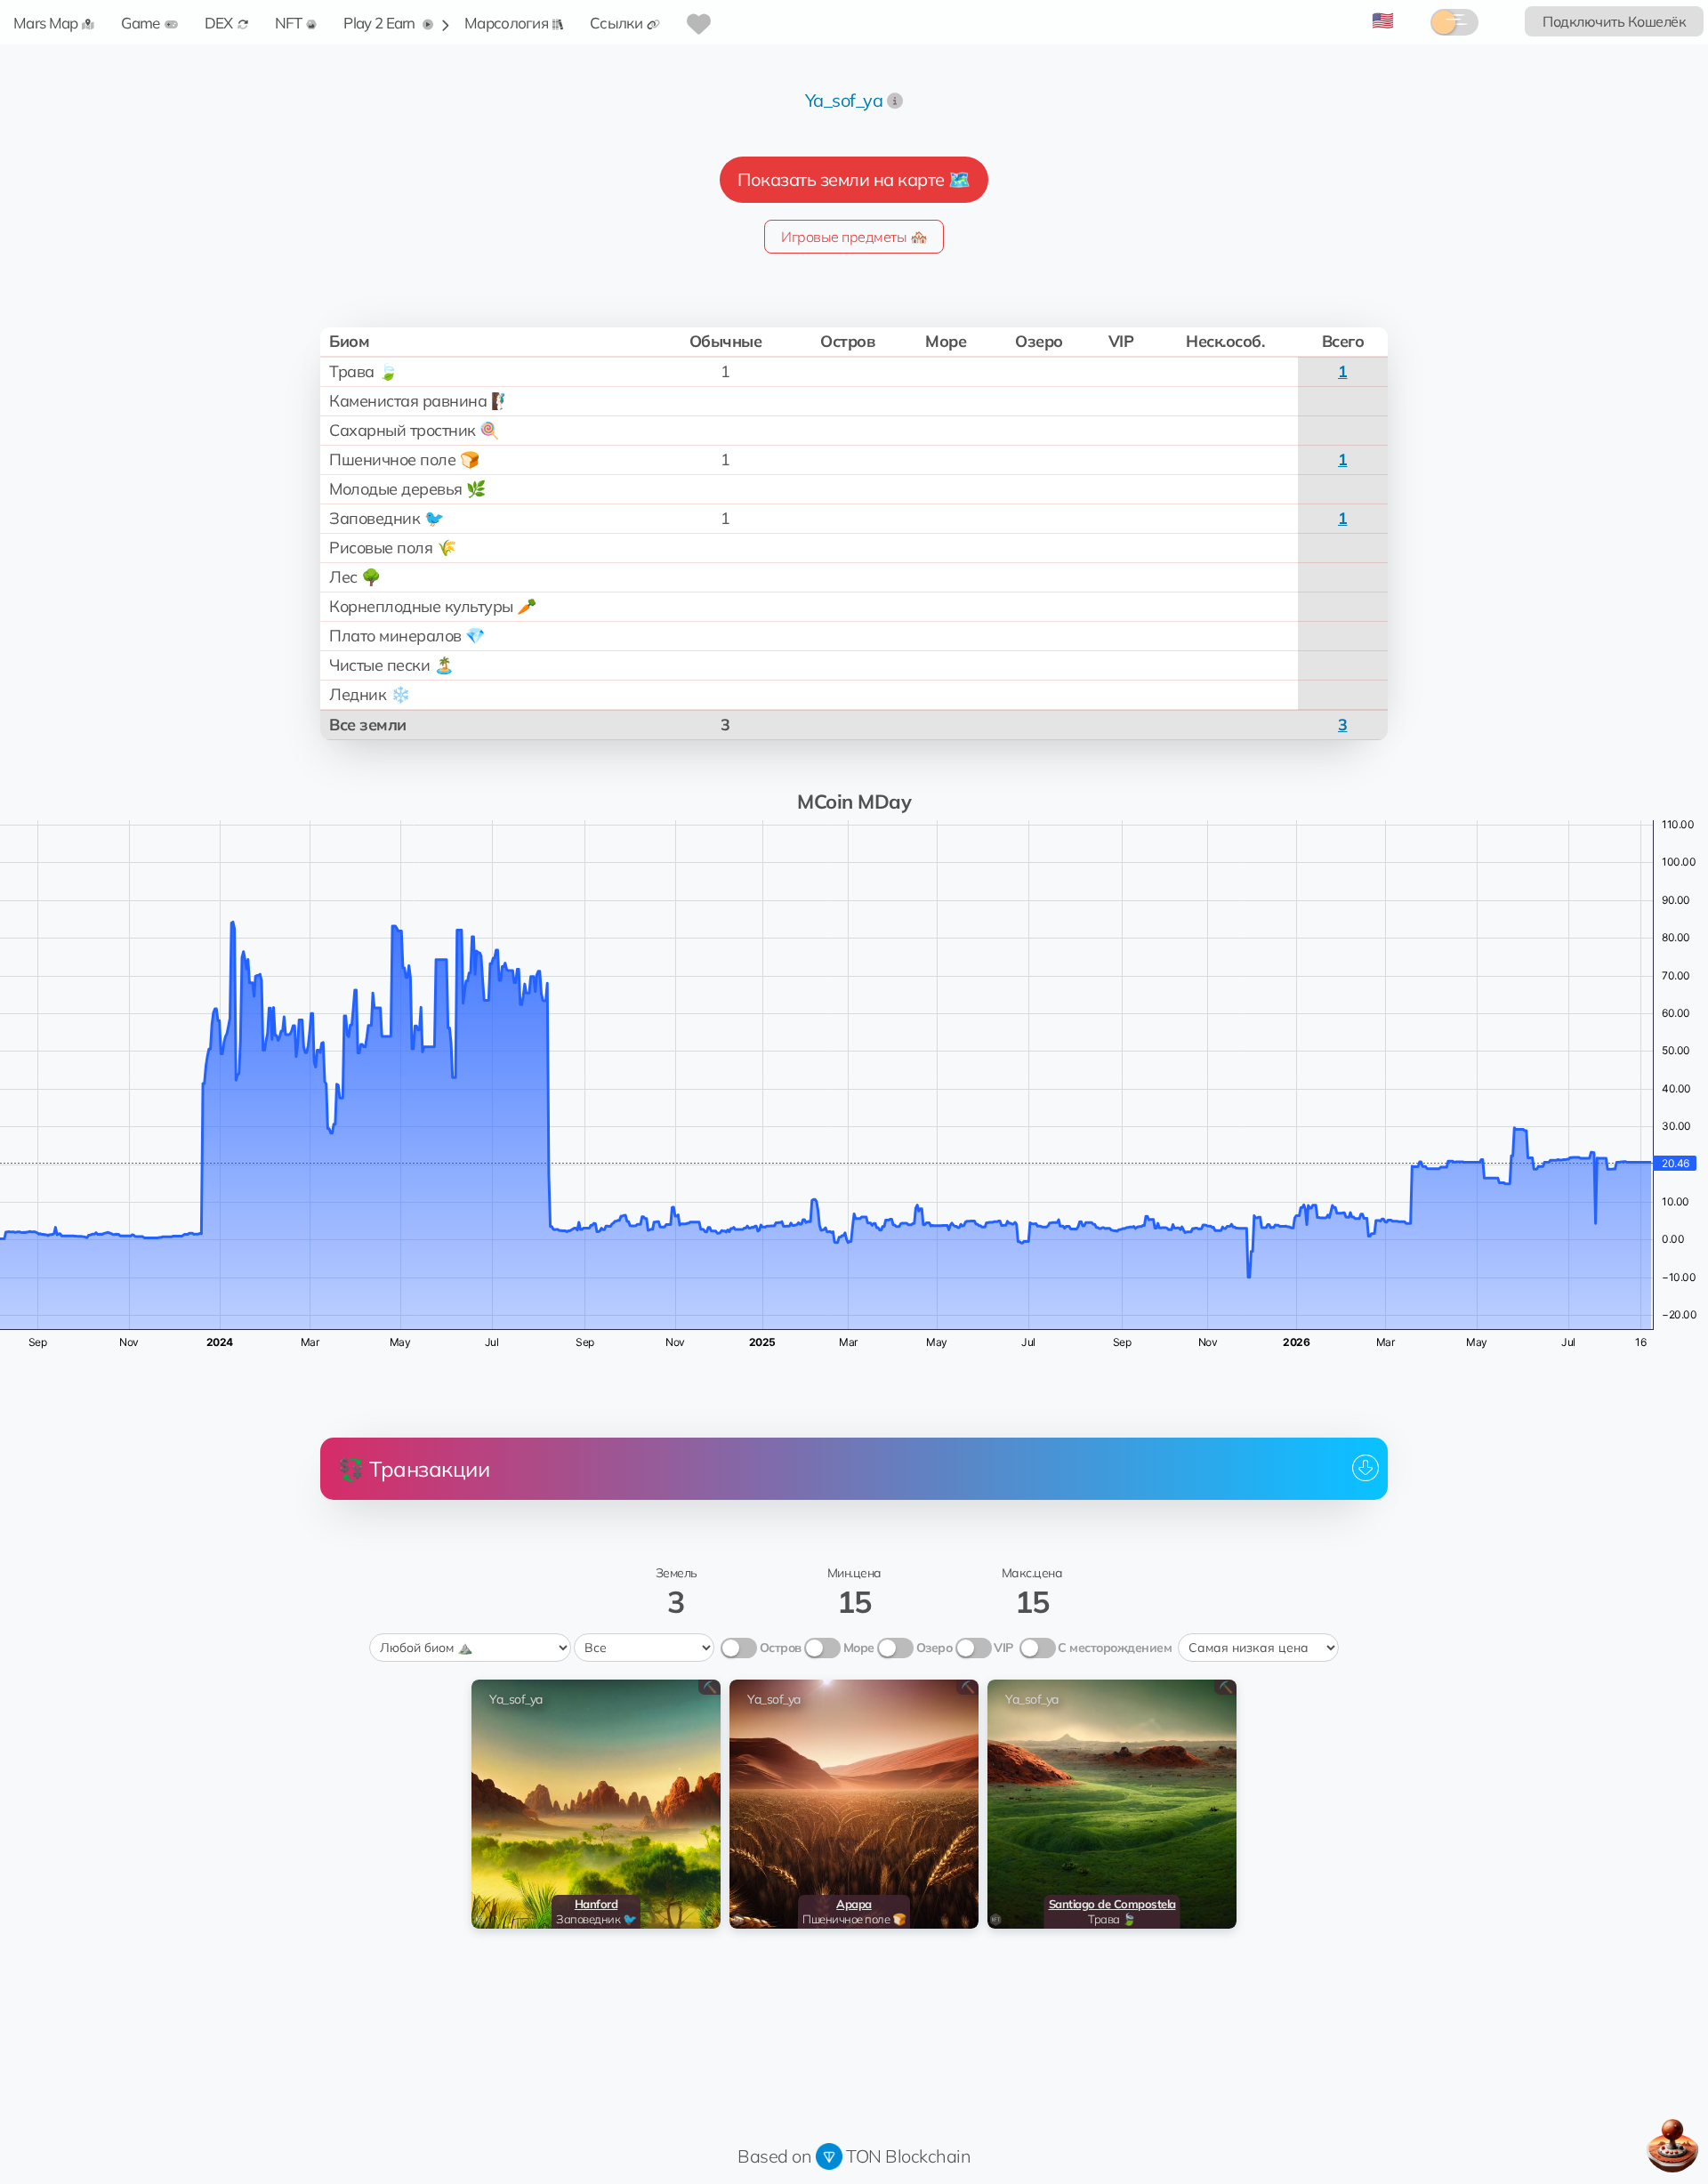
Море (859, 1648)
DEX (219, 23)
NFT (289, 23)
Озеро (935, 1648)
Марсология (506, 23)
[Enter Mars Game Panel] (1672, 2146)
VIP (1003, 1648)
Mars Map (45, 23)
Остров (781, 1648)
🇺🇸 (1383, 20)
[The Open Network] (829, 2156)
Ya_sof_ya (844, 100)
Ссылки (616, 23)
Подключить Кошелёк (1614, 21)
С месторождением (1115, 1648)
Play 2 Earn (381, 23)
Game (140, 23)
